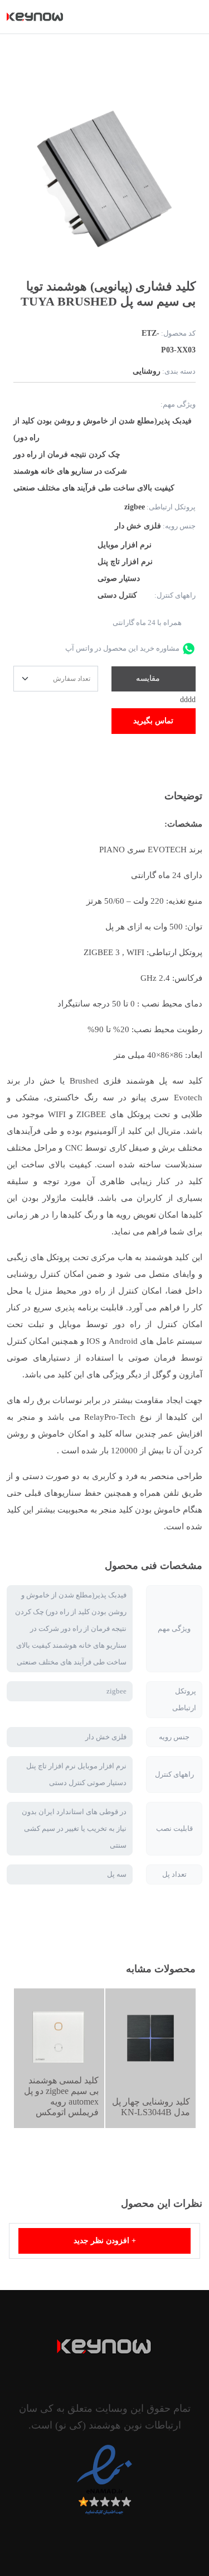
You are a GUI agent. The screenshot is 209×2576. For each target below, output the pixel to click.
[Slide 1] (160, 255)
